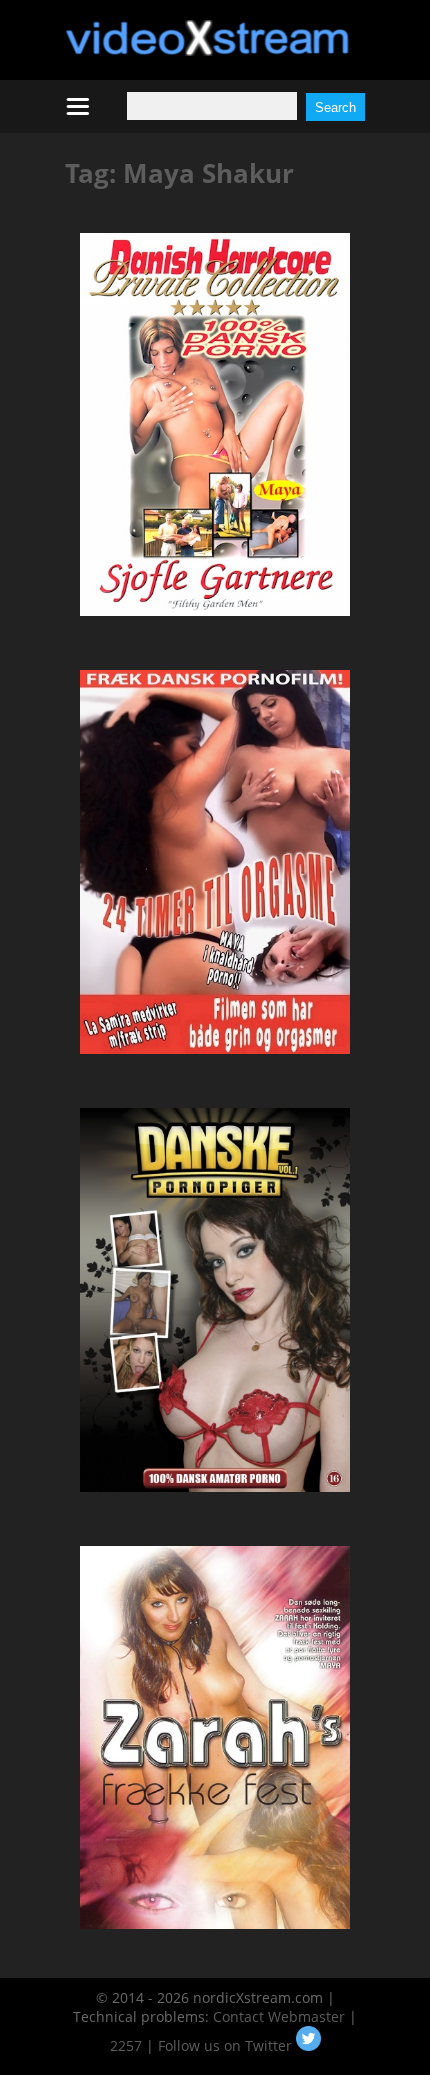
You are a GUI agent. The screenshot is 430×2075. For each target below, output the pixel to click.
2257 (126, 2045)
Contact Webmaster (279, 2016)
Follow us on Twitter (227, 2045)
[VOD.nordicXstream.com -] (207, 50)
